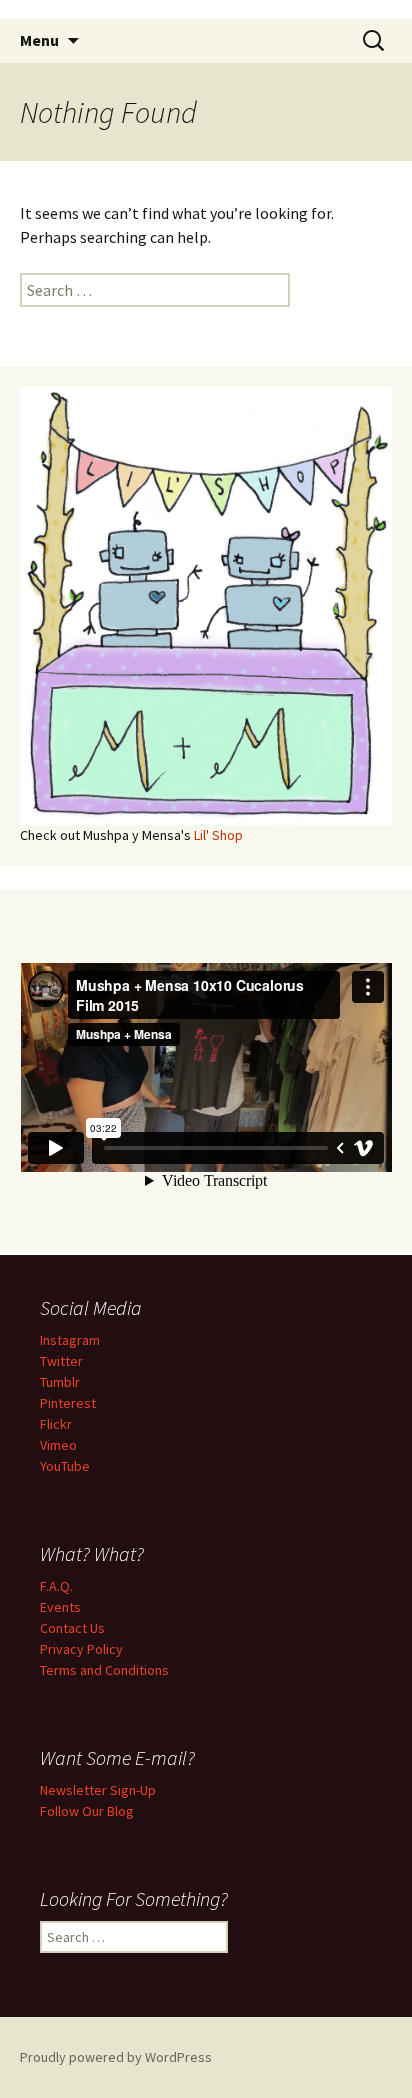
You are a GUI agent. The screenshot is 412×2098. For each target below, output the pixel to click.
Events (60, 1607)
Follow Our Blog (87, 1811)
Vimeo (58, 1445)
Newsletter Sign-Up (98, 1790)
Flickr (56, 1424)
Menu (39, 40)
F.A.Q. (56, 1586)
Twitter (61, 1361)
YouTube (65, 1466)
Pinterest (68, 1403)
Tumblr (60, 1382)
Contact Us (72, 1628)
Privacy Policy (81, 1649)
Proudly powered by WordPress (116, 2057)
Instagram (70, 1340)
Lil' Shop (218, 835)
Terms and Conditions (104, 1670)
